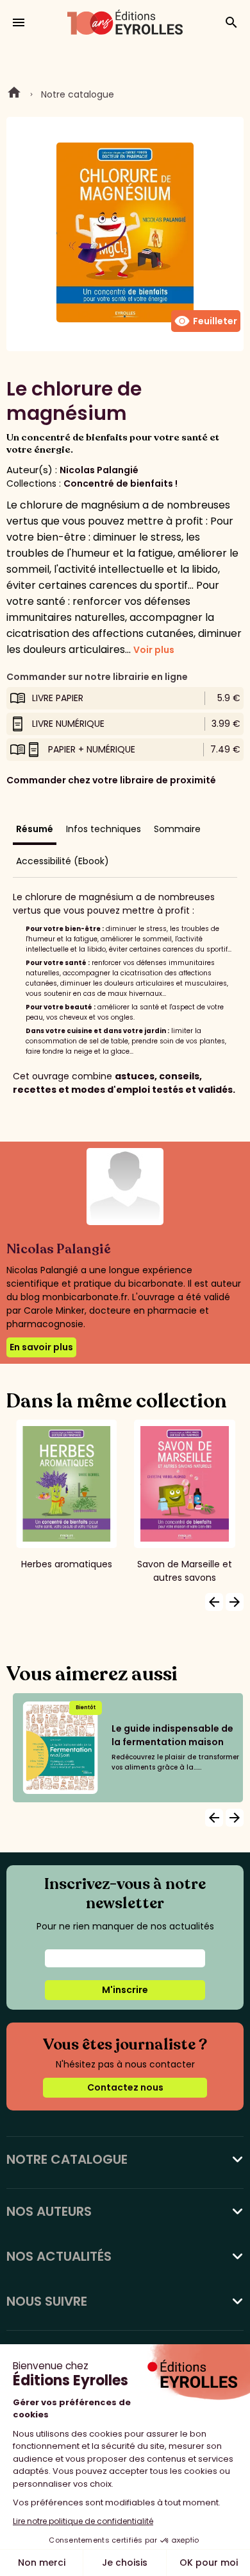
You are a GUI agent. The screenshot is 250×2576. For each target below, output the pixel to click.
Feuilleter (206, 321)
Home (14, 94)
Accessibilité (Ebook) (63, 861)
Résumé (35, 829)
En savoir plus (41, 1347)
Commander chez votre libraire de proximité (111, 780)
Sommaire (177, 829)
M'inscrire (125, 1990)
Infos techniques (104, 829)
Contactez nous (125, 2087)
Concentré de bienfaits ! (121, 483)
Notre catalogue (78, 94)
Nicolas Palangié (99, 470)
